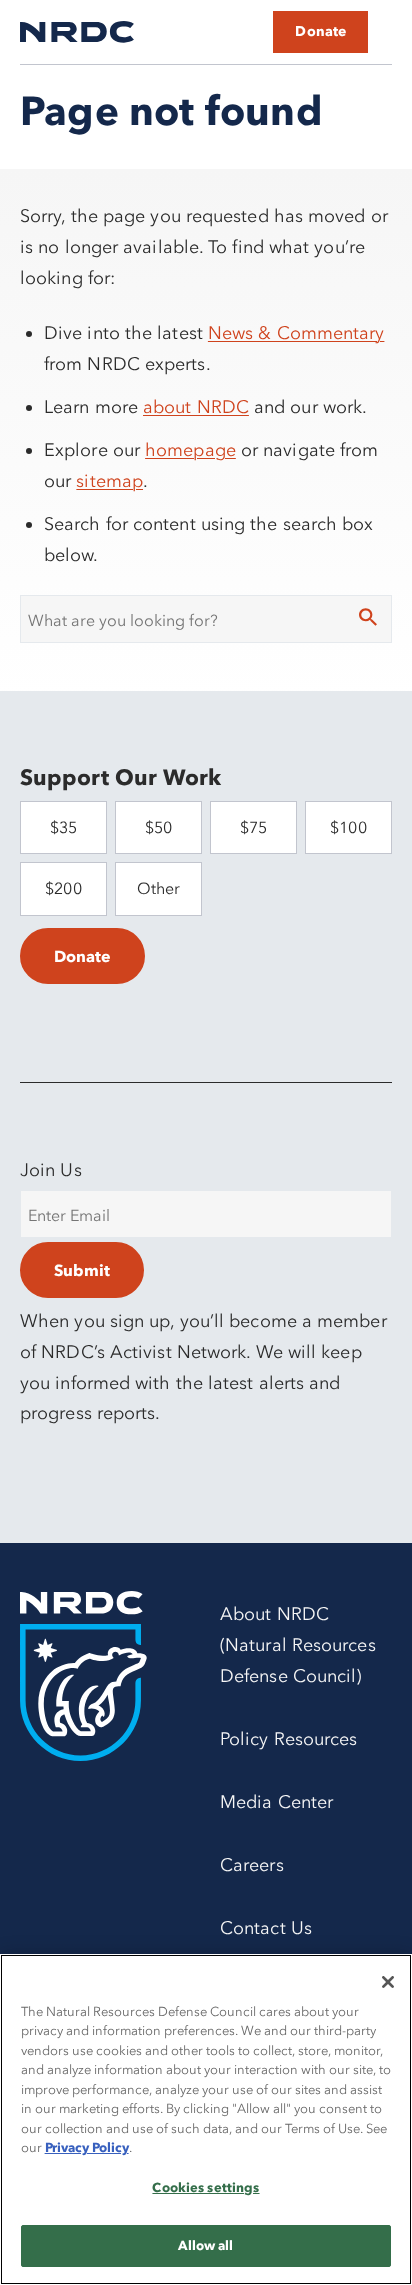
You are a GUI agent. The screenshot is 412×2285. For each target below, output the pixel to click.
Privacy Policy (87, 2147)
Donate (320, 31)
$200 (63, 888)
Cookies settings (205, 2187)
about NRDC (196, 407)
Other (158, 888)
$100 (348, 827)
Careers (252, 1865)
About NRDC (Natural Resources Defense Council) (298, 1645)
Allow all (205, 2245)
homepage (190, 450)
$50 (158, 827)
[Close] (388, 1982)
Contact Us (266, 1928)
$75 (253, 827)
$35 (63, 827)
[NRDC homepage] (77, 32)
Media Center (276, 1802)
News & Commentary (296, 333)
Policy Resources (288, 1739)
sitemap (109, 481)
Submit (82, 1270)
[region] (206, 2119)
